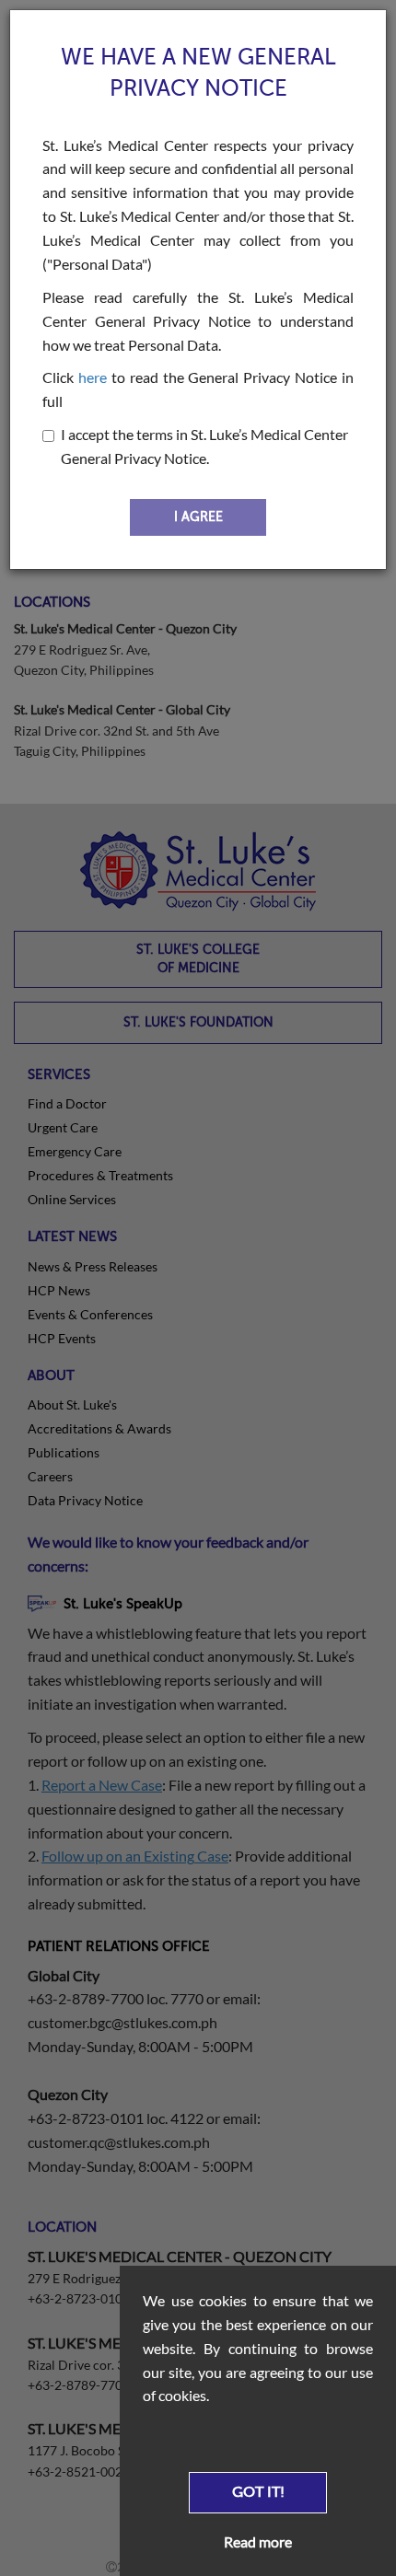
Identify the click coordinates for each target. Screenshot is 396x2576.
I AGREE (198, 517)
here (93, 377)
